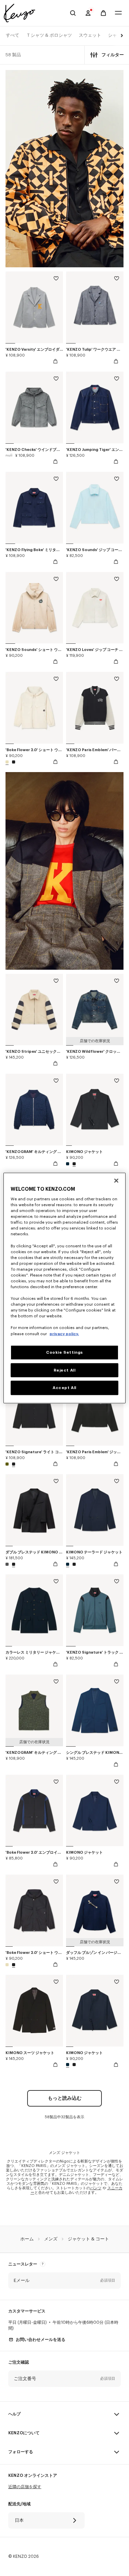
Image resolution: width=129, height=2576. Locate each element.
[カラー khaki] (8, 1464)
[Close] (116, 1180)
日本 (19, 2520)
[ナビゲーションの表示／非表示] (118, 13)
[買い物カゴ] (103, 13)
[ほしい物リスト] (56, 279)
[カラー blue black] (68, 1164)
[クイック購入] (55, 361)
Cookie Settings (64, 1352)
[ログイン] (88, 13)
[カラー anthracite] (8, 1564)
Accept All (64, 1388)
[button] (64, 2281)
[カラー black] (13, 762)
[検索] (73, 13)
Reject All (65, 1370)
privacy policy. (64, 1334)
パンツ (96, 2188)
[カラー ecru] (8, 762)
